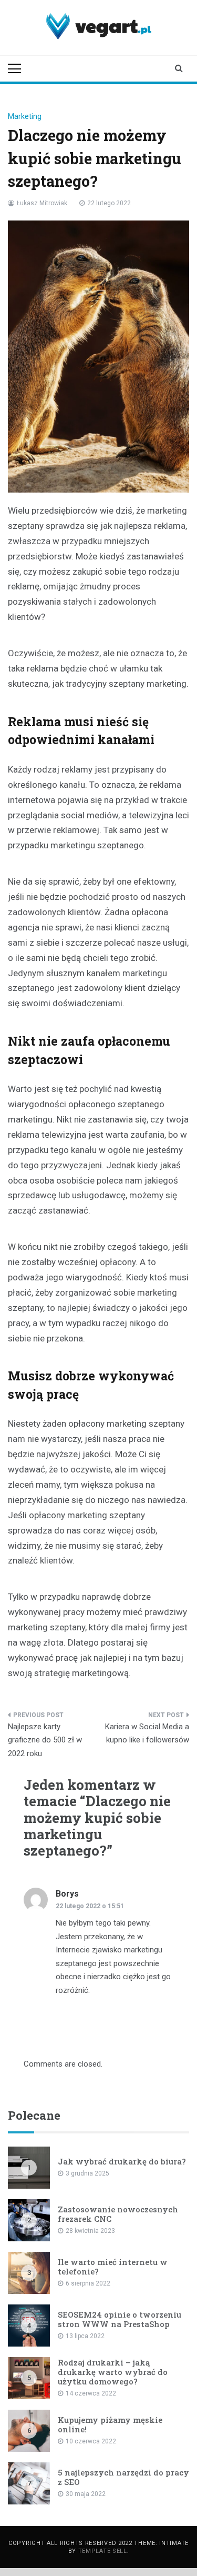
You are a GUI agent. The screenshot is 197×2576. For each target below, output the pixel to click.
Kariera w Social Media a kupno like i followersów (147, 1733)
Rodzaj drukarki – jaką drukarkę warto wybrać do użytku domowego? (113, 2372)
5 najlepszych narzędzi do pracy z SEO (123, 2477)
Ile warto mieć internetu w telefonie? (113, 2267)
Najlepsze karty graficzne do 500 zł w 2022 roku (45, 1740)
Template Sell (103, 2551)
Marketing (25, 116)
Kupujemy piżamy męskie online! (110, 2424)
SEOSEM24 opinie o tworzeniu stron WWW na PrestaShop (120, 2319)
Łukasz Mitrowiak (42, 203)
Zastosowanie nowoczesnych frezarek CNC (118, 2214)
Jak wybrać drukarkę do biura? (122, 2161)
